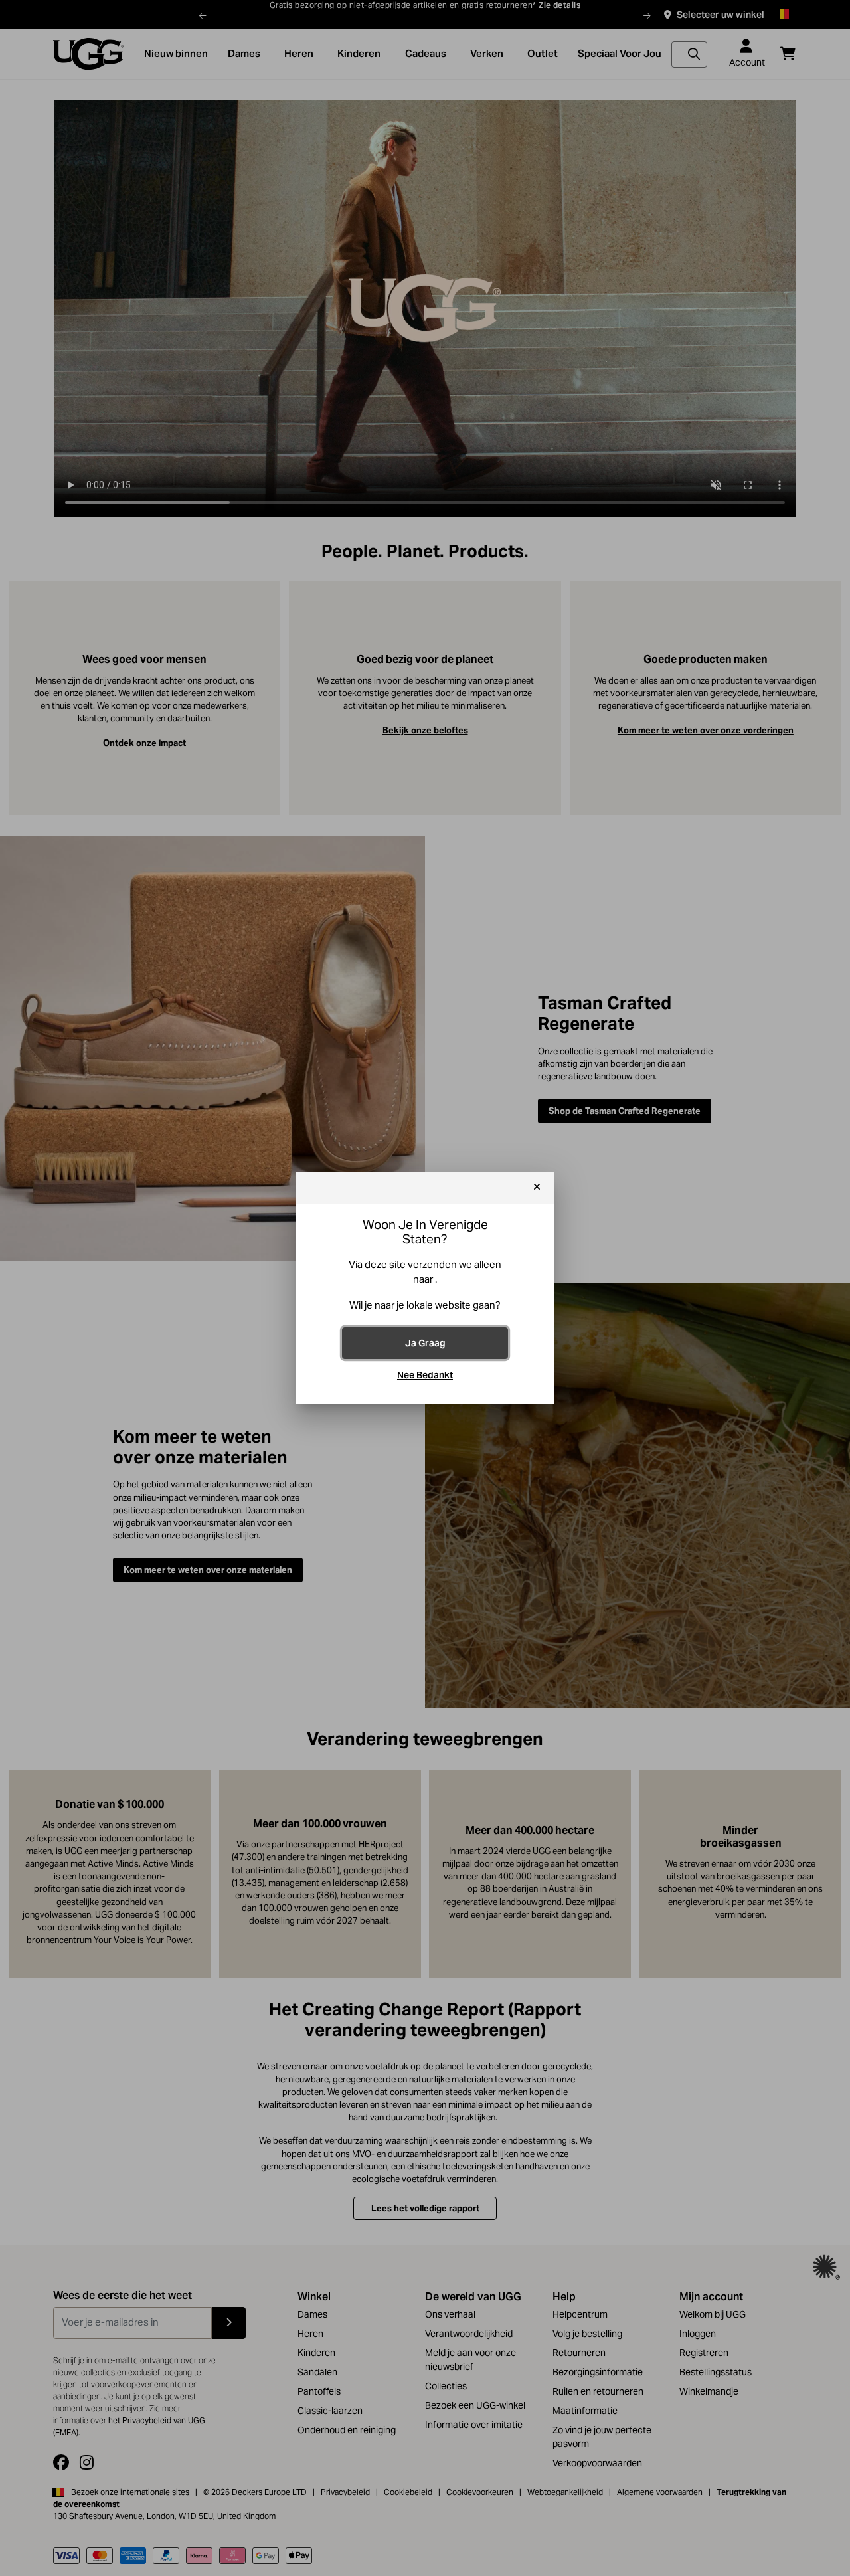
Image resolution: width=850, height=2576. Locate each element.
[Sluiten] (537, 1188)
